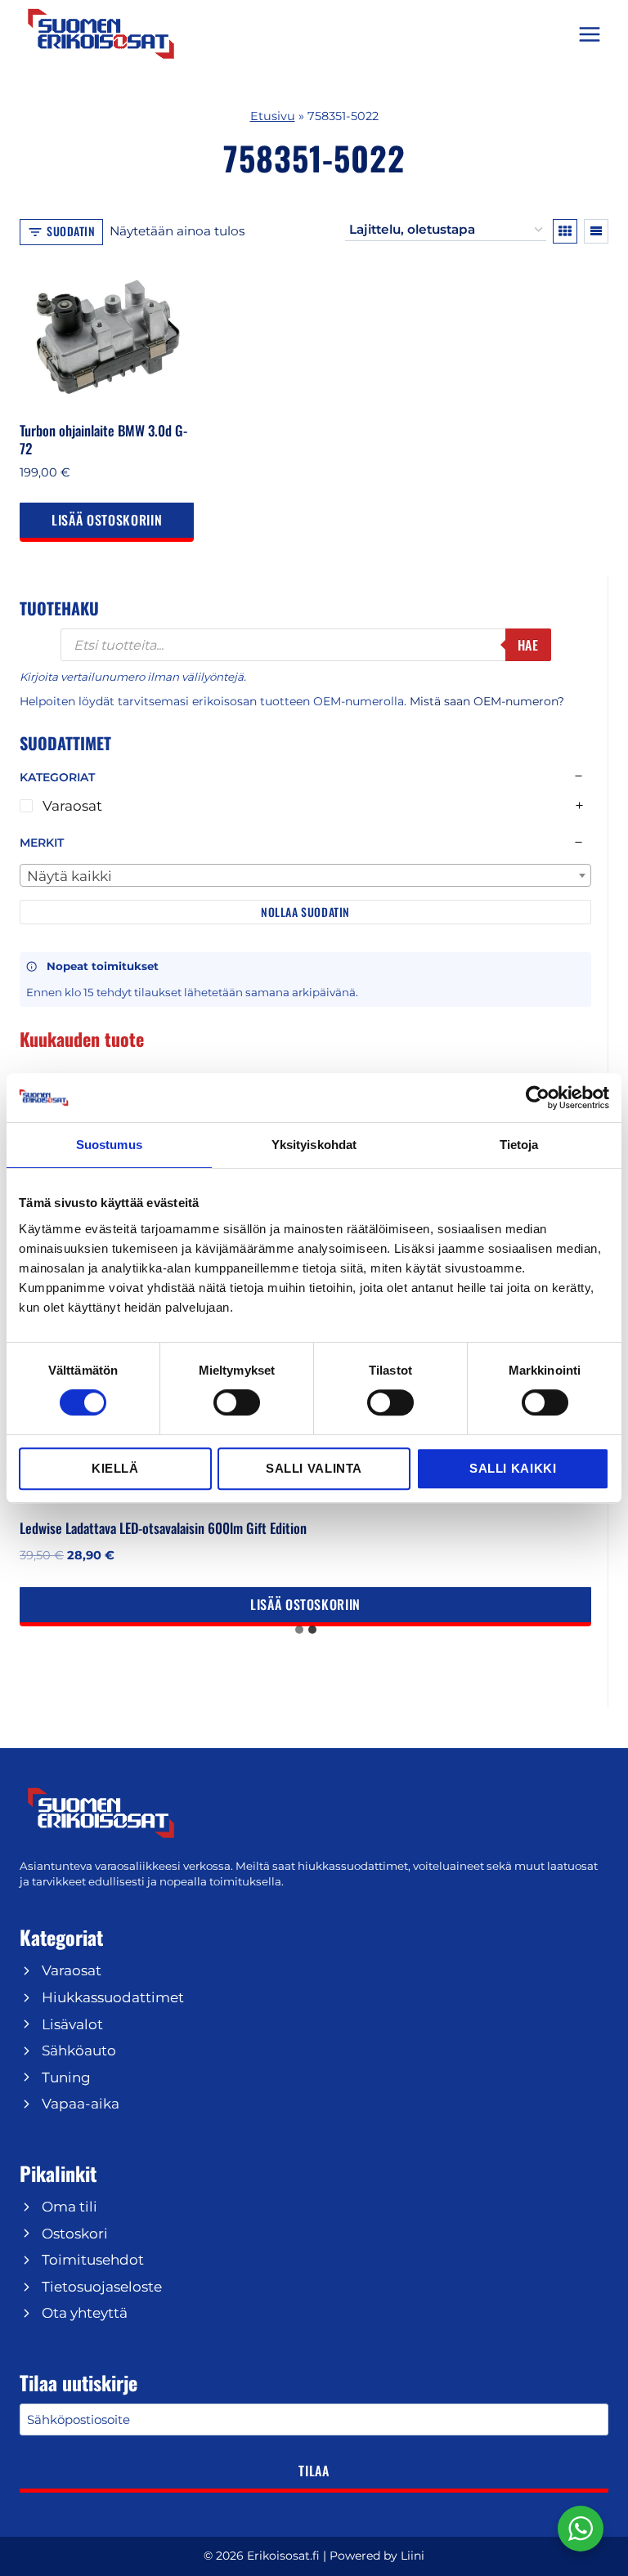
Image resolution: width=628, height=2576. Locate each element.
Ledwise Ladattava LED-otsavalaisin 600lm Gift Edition (163, 1528)
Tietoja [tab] (519, 1145)
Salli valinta (314, 1468)
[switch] (237, 1402)
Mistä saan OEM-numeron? (487, 701)
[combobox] (305, 875)
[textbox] (305, 876)
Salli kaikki (513, 1468)
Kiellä (115, 1468)
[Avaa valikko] (589, 34)
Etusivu (273, 116)
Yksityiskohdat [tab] (314, 1145)
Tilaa (314, 2471)
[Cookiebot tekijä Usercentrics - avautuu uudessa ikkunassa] (538, 1098)
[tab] (299, 1630)
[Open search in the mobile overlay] (306, 645)
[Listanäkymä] (596, 231)
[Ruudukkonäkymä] (565, 231)
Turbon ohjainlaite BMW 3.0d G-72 (103, 439)
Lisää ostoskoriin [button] (107, 520)
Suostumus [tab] (109, 1145)
